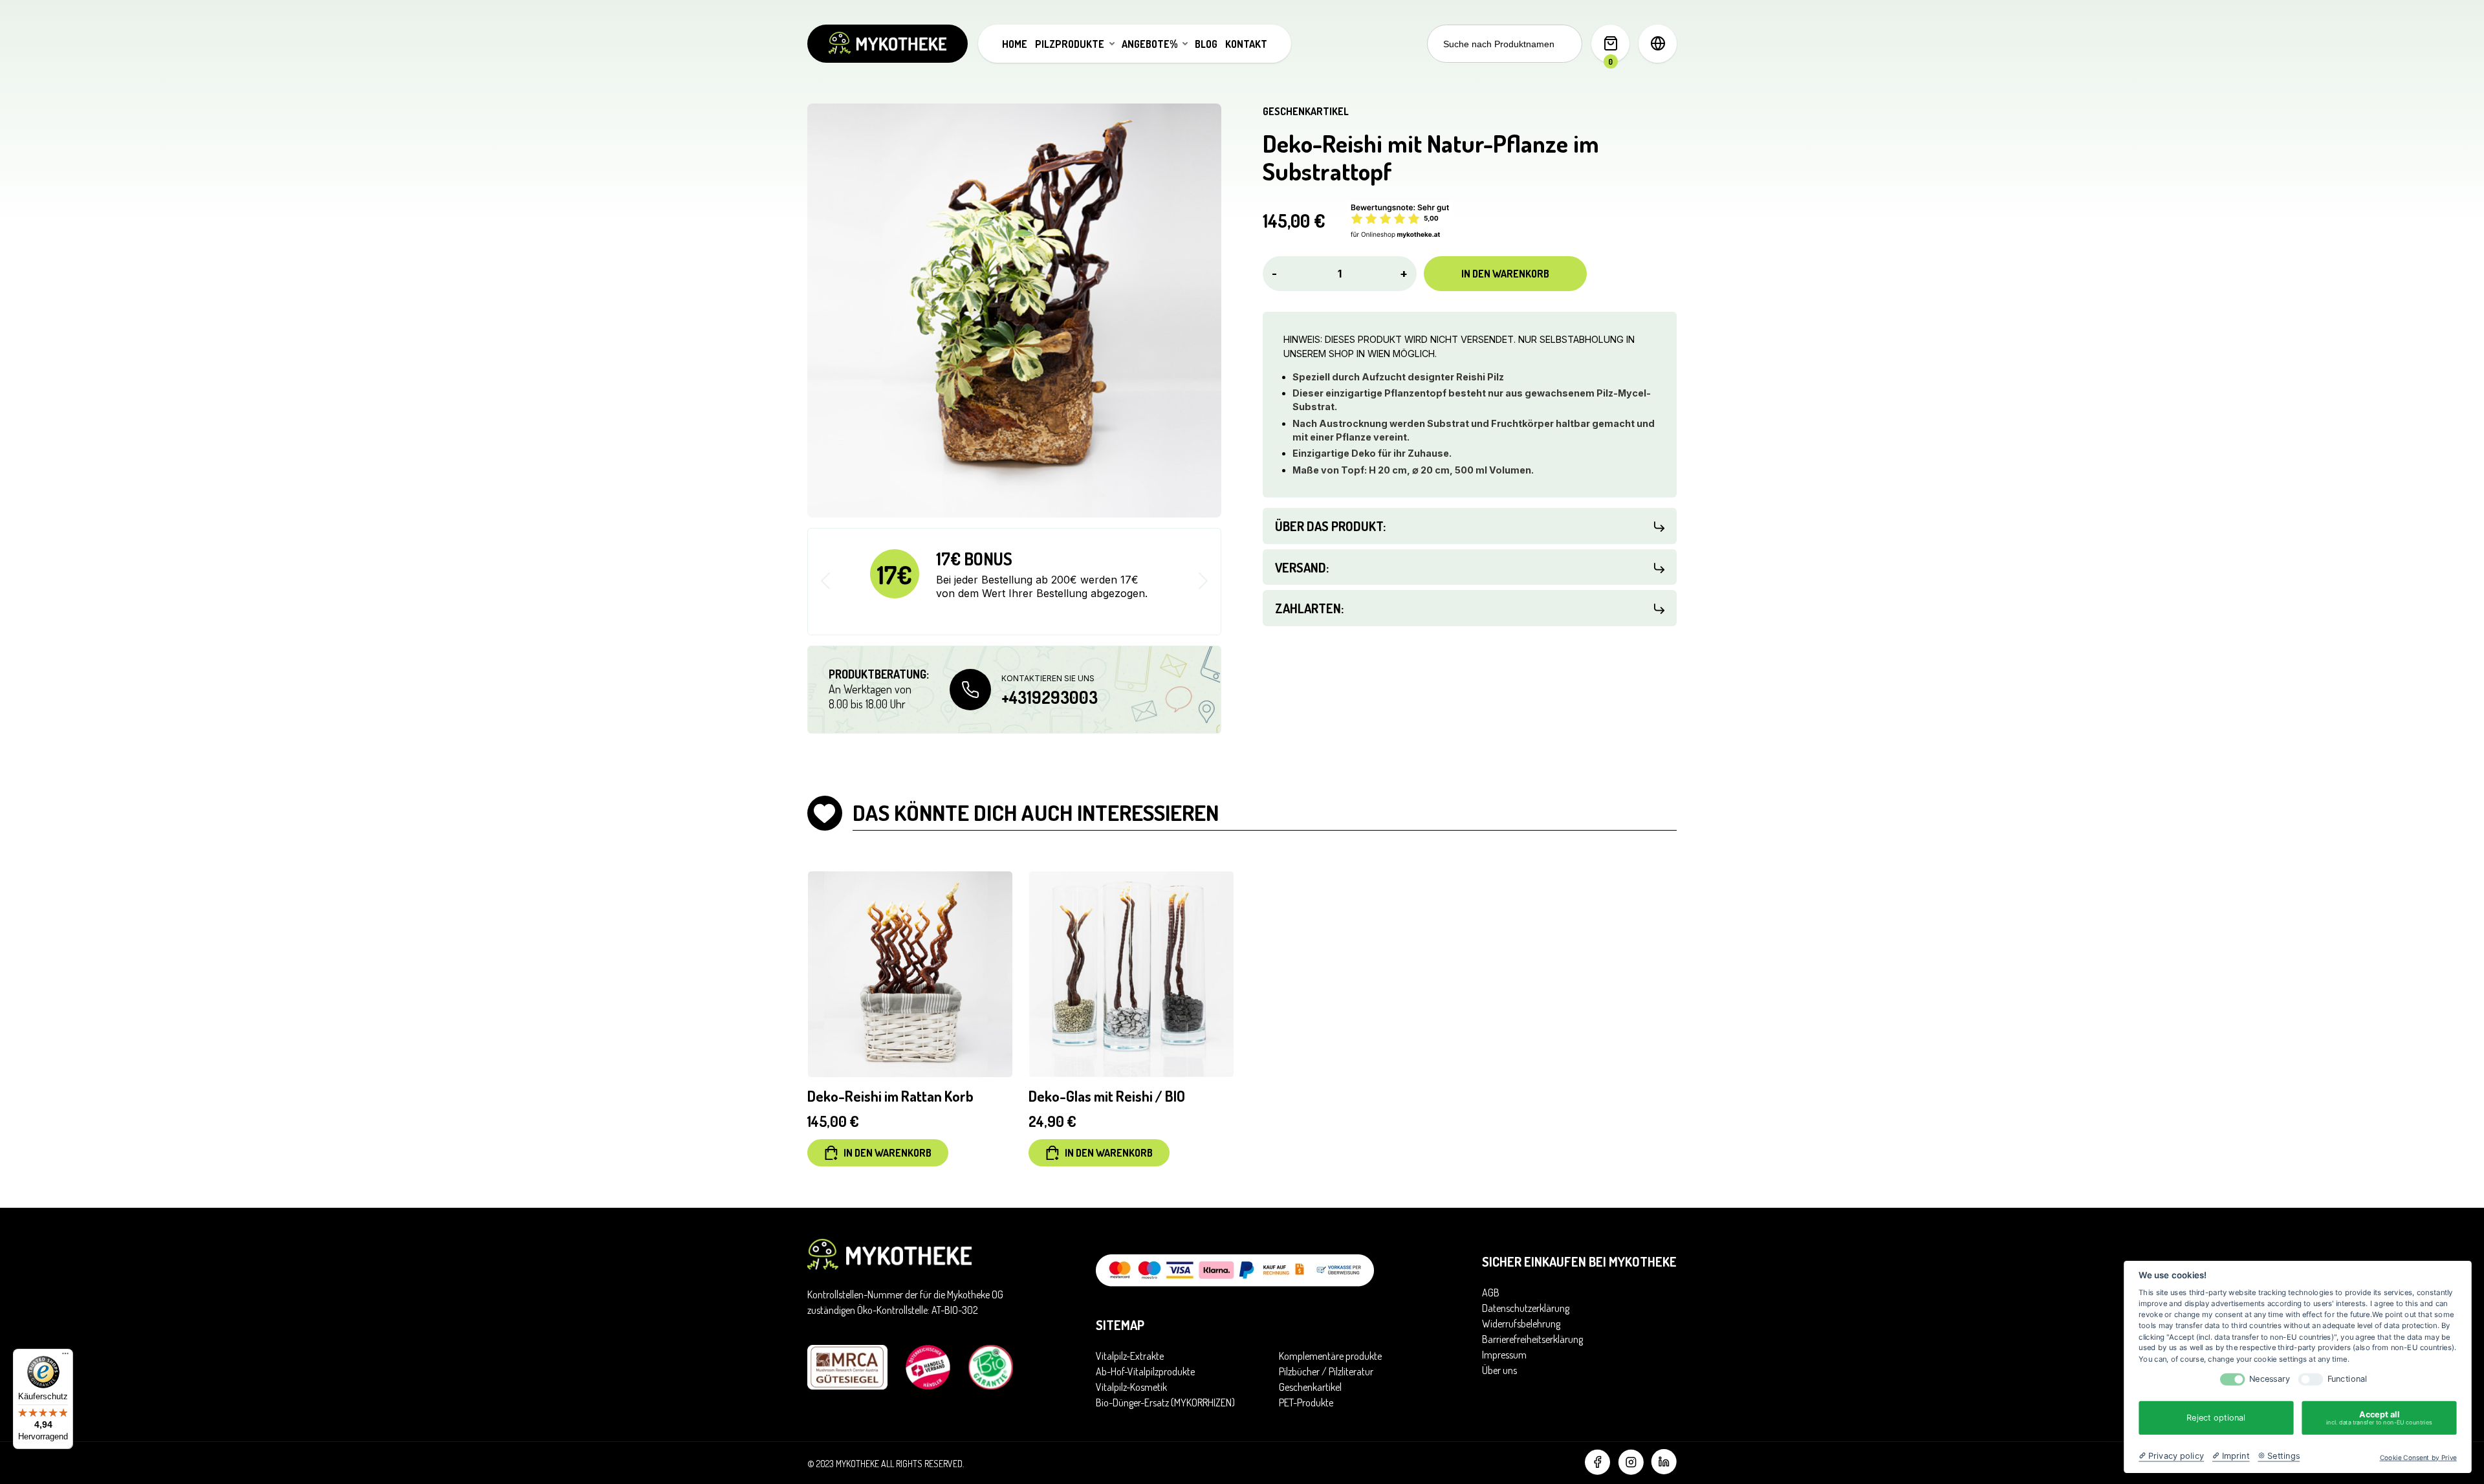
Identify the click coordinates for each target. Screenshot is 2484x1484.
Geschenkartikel (1306, 111)
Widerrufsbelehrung (1521, 1324)
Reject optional (2216, 1417)
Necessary (2270, 1379)
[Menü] (65, 1357)
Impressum (1504, 1355)
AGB (1491, 1293)
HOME (1015, 44)
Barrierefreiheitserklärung (1532, 1339)
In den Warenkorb (1505, 274)
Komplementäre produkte (1330, 1356)
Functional (2348, 1379)
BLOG (1206, 44)
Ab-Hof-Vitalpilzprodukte (1145, 1371)
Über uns (1499, 1370)
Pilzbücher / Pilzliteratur (1326, 1371)
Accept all (2379, 1418)
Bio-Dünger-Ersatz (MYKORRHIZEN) (1165, 1402)
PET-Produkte (1306, 1402)
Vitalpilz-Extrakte (1130, 1356)
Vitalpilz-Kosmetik (1131, 1387)
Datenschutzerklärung (1526, 1308)
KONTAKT (1246, 44)
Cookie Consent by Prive (2418, 1457)
